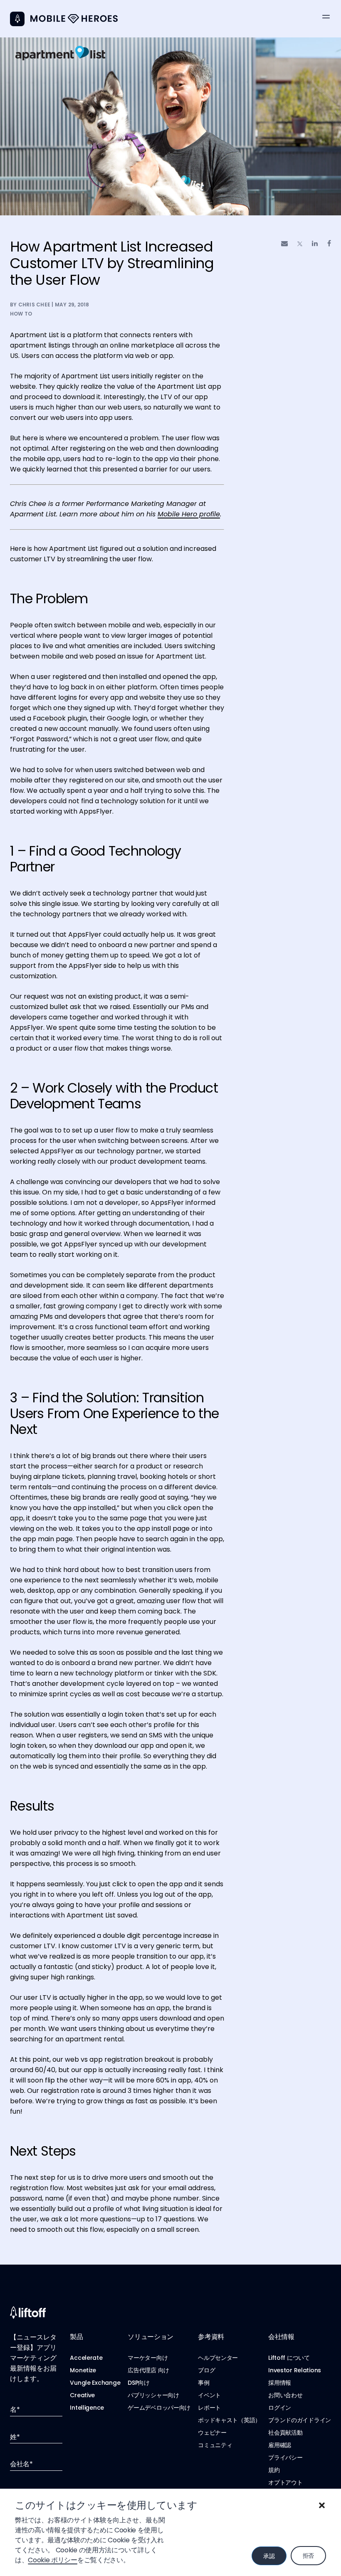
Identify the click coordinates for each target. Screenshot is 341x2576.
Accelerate (86, 2358)
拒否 (308, 2556)
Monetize (83, 2370)
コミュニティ (215, 2445)
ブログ (206, 2370)
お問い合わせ (285, 2395)
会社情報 (281, 2337)
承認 (269, 2556)
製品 (76, 2337)
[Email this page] (284, 243)
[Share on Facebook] (329, 243)
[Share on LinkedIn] (315, 243)
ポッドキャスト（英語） (229, 2420)
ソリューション (151, 2337)
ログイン (280, 2408)
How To (21, 314)
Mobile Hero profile (189, 514)
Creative (82, 2395)
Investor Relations (295, 2370)
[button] (322, 2505)
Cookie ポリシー (52, 2560)
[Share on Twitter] (300, 244)
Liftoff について (289, 2358)
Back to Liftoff (17, 19)
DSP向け (139, 2383)
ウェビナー (212, 2433)
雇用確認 (280, 2445)
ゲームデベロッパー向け (159, 2408)
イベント (209, 2395)
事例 (204, 2383)
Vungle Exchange (95, 2383)
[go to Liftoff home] (74, 19)
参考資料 (211, 2337)
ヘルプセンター (218, 2358)
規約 (274, 2470)
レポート (209, 2408)
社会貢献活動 (285, 2433)
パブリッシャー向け (153, 2395)
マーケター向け (148, 2358)
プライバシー (285, 2458)
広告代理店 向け (148, 2370)
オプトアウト (285, 2482)
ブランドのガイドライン (300, 2420)
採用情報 (280, 2383)
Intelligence (87, 2408)
